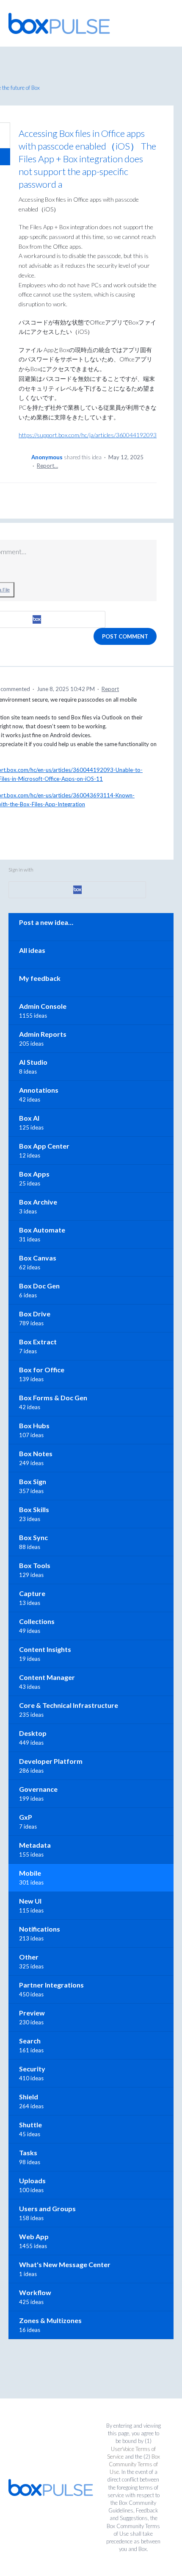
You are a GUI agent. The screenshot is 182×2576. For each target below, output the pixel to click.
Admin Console (43, 1006)
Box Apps (34, 1174)
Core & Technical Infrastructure (69, 1705)
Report (110, 689)
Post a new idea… (46, 922)
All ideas (32, 950)
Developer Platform (51, 1761)
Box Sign (33, 1481)
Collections (37, 1621)
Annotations (39, 1090)
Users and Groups (47, 2208)
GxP (26, 1817)
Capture (32, 1593)
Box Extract (38, 1342)
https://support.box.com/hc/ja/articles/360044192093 (88, 435)
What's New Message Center (65, 2264)
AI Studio (33, 1062)
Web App (34, 2236)
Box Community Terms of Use (134, 2464)
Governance (38, 1789)
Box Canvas (38, 1258)
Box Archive (38, 1202)
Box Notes (36, 1453)
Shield (29, 2097)
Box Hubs (34, 1425)
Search (30, 2041)
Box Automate (42, 1230)
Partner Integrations (51, 1985)
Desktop (33, 1733)
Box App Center (44, 1146)
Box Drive (35, 1314)
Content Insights (45, 1649)
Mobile (30, 1873)
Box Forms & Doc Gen (53, 1398)
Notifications (40, 1929)
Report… (47, 466)
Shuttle (30, 2125)
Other (29, 1957)
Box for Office (42, 1370)
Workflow (35, 2292)
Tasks (28, 2153)
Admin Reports (43, 1034)
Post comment (125, 636)
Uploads (32, 2180)
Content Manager (47, 1677)
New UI (30, 1901)
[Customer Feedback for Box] (59, 23)
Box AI (29, 1118)
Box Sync (33, 1537)
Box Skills (34, 1509)
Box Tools (35, 1565)
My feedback (40, 978)
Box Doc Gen (39, 1286)
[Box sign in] (77, 890)
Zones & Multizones (50, 2320)
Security (32, 2069)
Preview (32, 2013)
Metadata (35, 1845)
